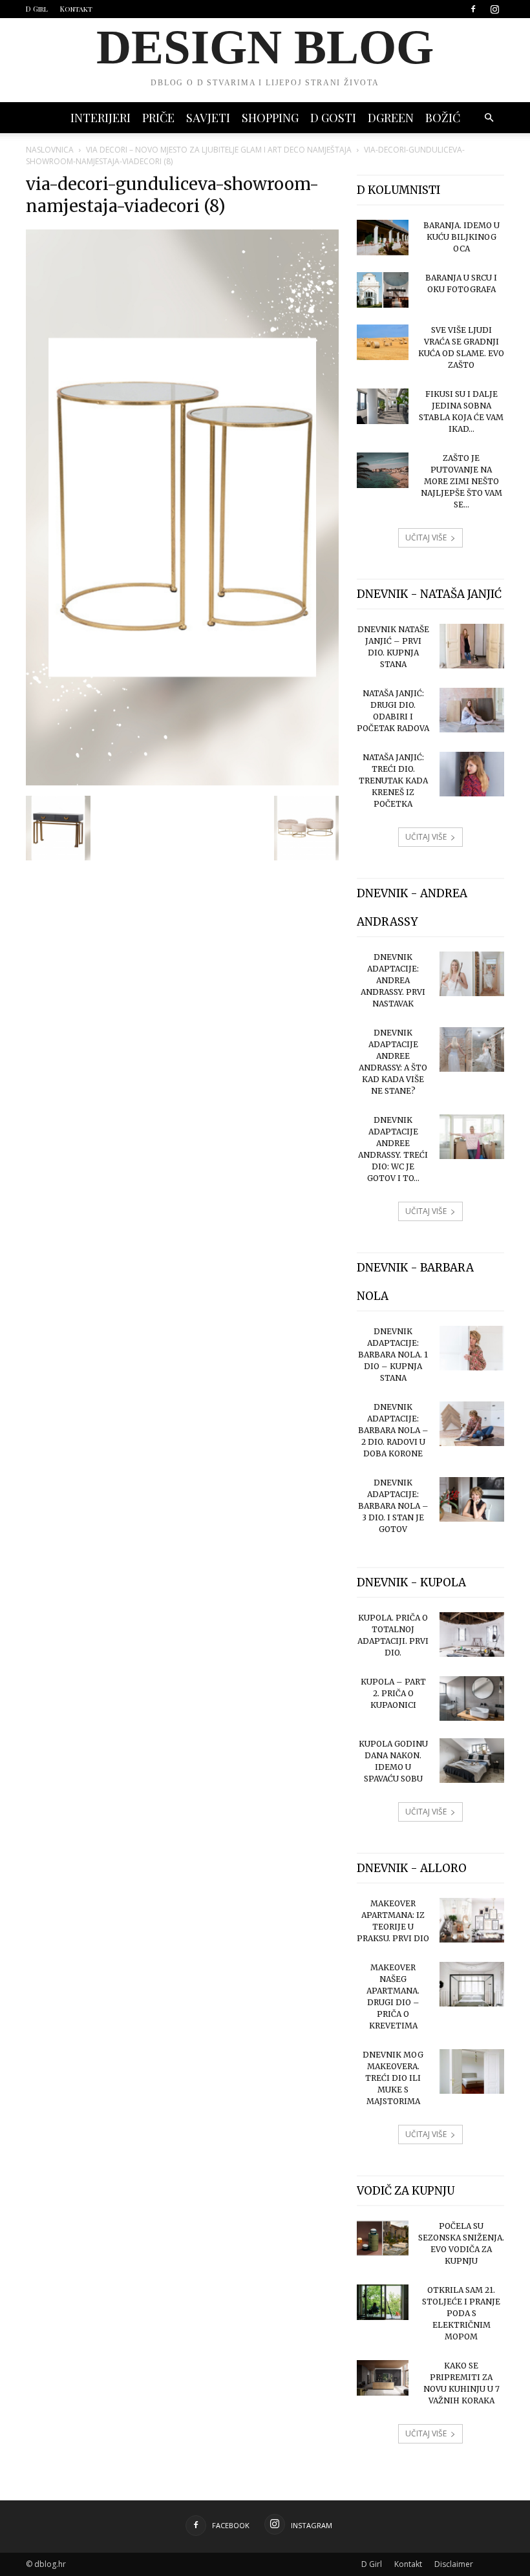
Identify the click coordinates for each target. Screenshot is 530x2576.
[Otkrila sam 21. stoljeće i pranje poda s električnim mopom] (383, 2302)
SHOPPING (270, 118)
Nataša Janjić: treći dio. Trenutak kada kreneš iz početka (393, 781)
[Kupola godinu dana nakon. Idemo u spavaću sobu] (472, 1761)
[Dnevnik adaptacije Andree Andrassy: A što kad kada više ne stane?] (472, 1049)
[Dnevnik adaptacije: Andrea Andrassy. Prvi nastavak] (472, 974)
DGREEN (391, 118)
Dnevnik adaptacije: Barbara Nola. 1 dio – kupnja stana (393, 1355)
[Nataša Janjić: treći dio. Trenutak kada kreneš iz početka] (472, 774)
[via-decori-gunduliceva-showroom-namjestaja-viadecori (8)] (182, 782)
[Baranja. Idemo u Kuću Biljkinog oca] (383, 238)
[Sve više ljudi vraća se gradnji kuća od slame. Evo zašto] (383, 342)
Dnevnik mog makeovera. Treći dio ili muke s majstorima (393, 2078)
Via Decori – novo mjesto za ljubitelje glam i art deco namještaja (219, 150)
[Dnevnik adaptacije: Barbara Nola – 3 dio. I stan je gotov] (472, 1499)
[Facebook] (473, 9)
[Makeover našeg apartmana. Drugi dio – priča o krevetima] (472, 1984)
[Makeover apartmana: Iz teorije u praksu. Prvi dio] (472, 1920)
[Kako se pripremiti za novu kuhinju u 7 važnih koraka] (383, 2378)
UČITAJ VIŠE (426, 538)
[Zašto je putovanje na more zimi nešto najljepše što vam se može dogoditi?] (383, 470)
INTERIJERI (101, 118)
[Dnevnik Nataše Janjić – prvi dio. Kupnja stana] (472, 646)
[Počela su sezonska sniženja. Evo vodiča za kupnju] (383, 2238)
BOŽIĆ (443, 118)
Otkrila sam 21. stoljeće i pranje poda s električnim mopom (461, 2313)
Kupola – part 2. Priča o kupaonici (393, 1693)
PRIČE (158, 118)
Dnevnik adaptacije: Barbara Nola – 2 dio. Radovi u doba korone (393, 1430)
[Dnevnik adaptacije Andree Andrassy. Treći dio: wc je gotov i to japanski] (472, 1137)
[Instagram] (494, 9)
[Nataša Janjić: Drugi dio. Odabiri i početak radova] (472, 710)
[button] (489, 118)
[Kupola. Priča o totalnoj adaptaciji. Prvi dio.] (472, 1634)
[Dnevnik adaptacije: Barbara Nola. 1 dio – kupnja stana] (472, 1348)
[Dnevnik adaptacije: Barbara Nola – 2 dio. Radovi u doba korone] (472, 1424)
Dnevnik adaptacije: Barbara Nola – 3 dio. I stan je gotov (393, 1506)
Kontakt (76, 9)
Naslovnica (50, 150)
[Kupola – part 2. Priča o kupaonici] (472, 1698)
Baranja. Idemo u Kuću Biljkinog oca (461, 237)
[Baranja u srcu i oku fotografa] (383, 290)
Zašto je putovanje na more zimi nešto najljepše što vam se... (461, 481)
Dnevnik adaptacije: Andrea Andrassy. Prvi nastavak (393, 980)
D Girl (37, 9)
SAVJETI (208, 118)
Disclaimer (454, 2564)
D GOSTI (333, 118)
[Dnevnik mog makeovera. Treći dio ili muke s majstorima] (472, 2071)
